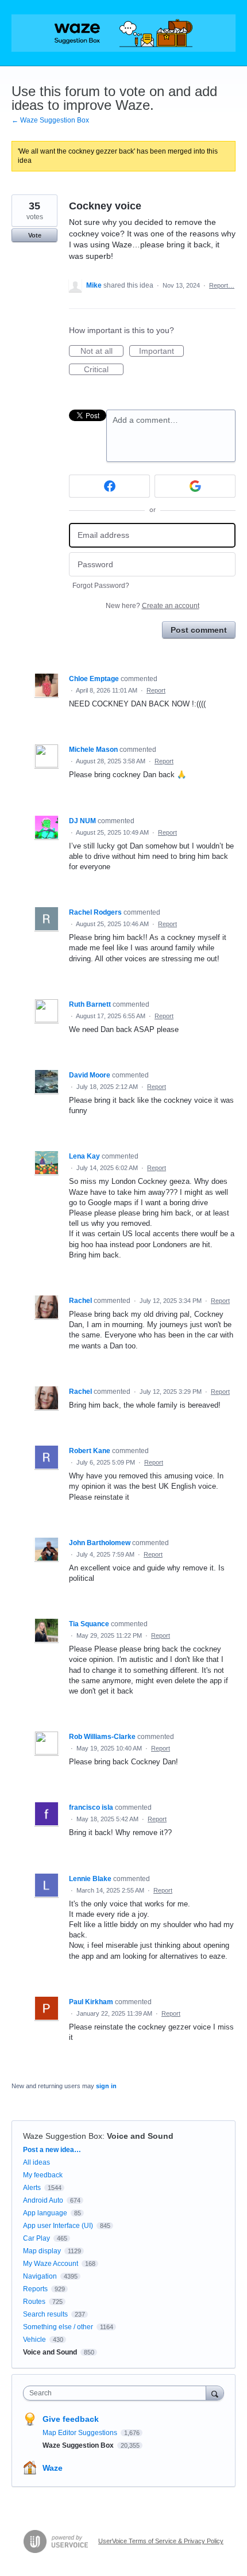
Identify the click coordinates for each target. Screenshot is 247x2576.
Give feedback (71, 2419)
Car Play (36, 2238)
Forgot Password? (101, 586)
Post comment (199, 630)
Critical (104, 370)
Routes (34, 2302)
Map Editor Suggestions (81, 2433)
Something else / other (58, 2327)
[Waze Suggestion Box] (123, 33)
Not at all (102, 351)
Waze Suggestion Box (63, 2136)
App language (45, 2213)
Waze (53, 2468)
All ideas (36, 2162)
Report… (222, 285)
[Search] (215, 2393)
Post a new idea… (52, 2150)
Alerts (32, 2188)
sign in (106, 2086)
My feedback (43, 2175)
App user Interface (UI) (58, 2226)
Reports (35, 2289)
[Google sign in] (195, 486)
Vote (35, 235)
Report (156, 690)
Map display (42, 2251)
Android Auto (43, 2200)
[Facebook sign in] (109, 486)
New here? (153, 606)
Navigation (40, 2276)
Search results (45, 2314)
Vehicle (34, 2340)
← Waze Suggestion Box (50, 120)
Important (161, 351)
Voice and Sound (140, 2136)
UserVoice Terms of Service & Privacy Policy (161, 2541)
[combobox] (117, 2393)
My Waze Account (51, 2264)
